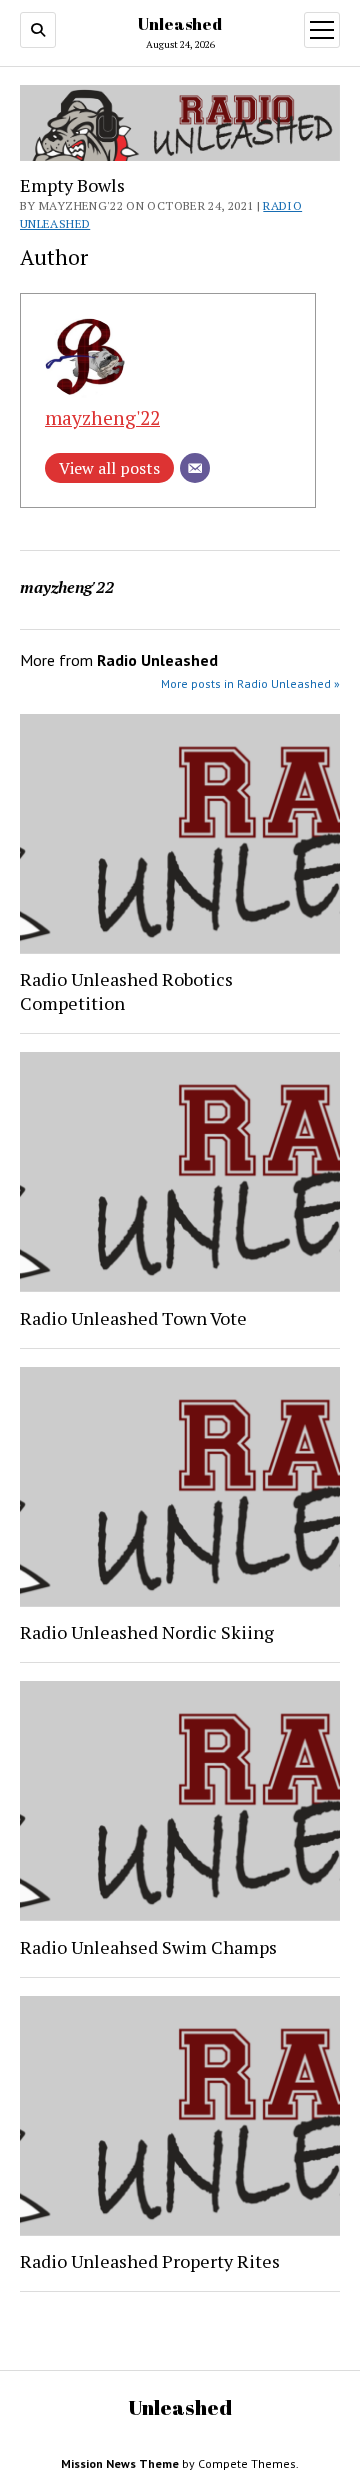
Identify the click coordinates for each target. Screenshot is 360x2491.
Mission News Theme (120, 2463)
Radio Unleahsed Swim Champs (148, 1947)
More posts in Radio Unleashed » (250, 683)
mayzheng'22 (102, 417)
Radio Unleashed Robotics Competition (126, 991)
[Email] (195, 468)
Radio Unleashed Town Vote (133, 1318)
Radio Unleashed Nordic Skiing (147, 1632)
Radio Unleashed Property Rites (150, 2261)
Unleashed (180, 24)
